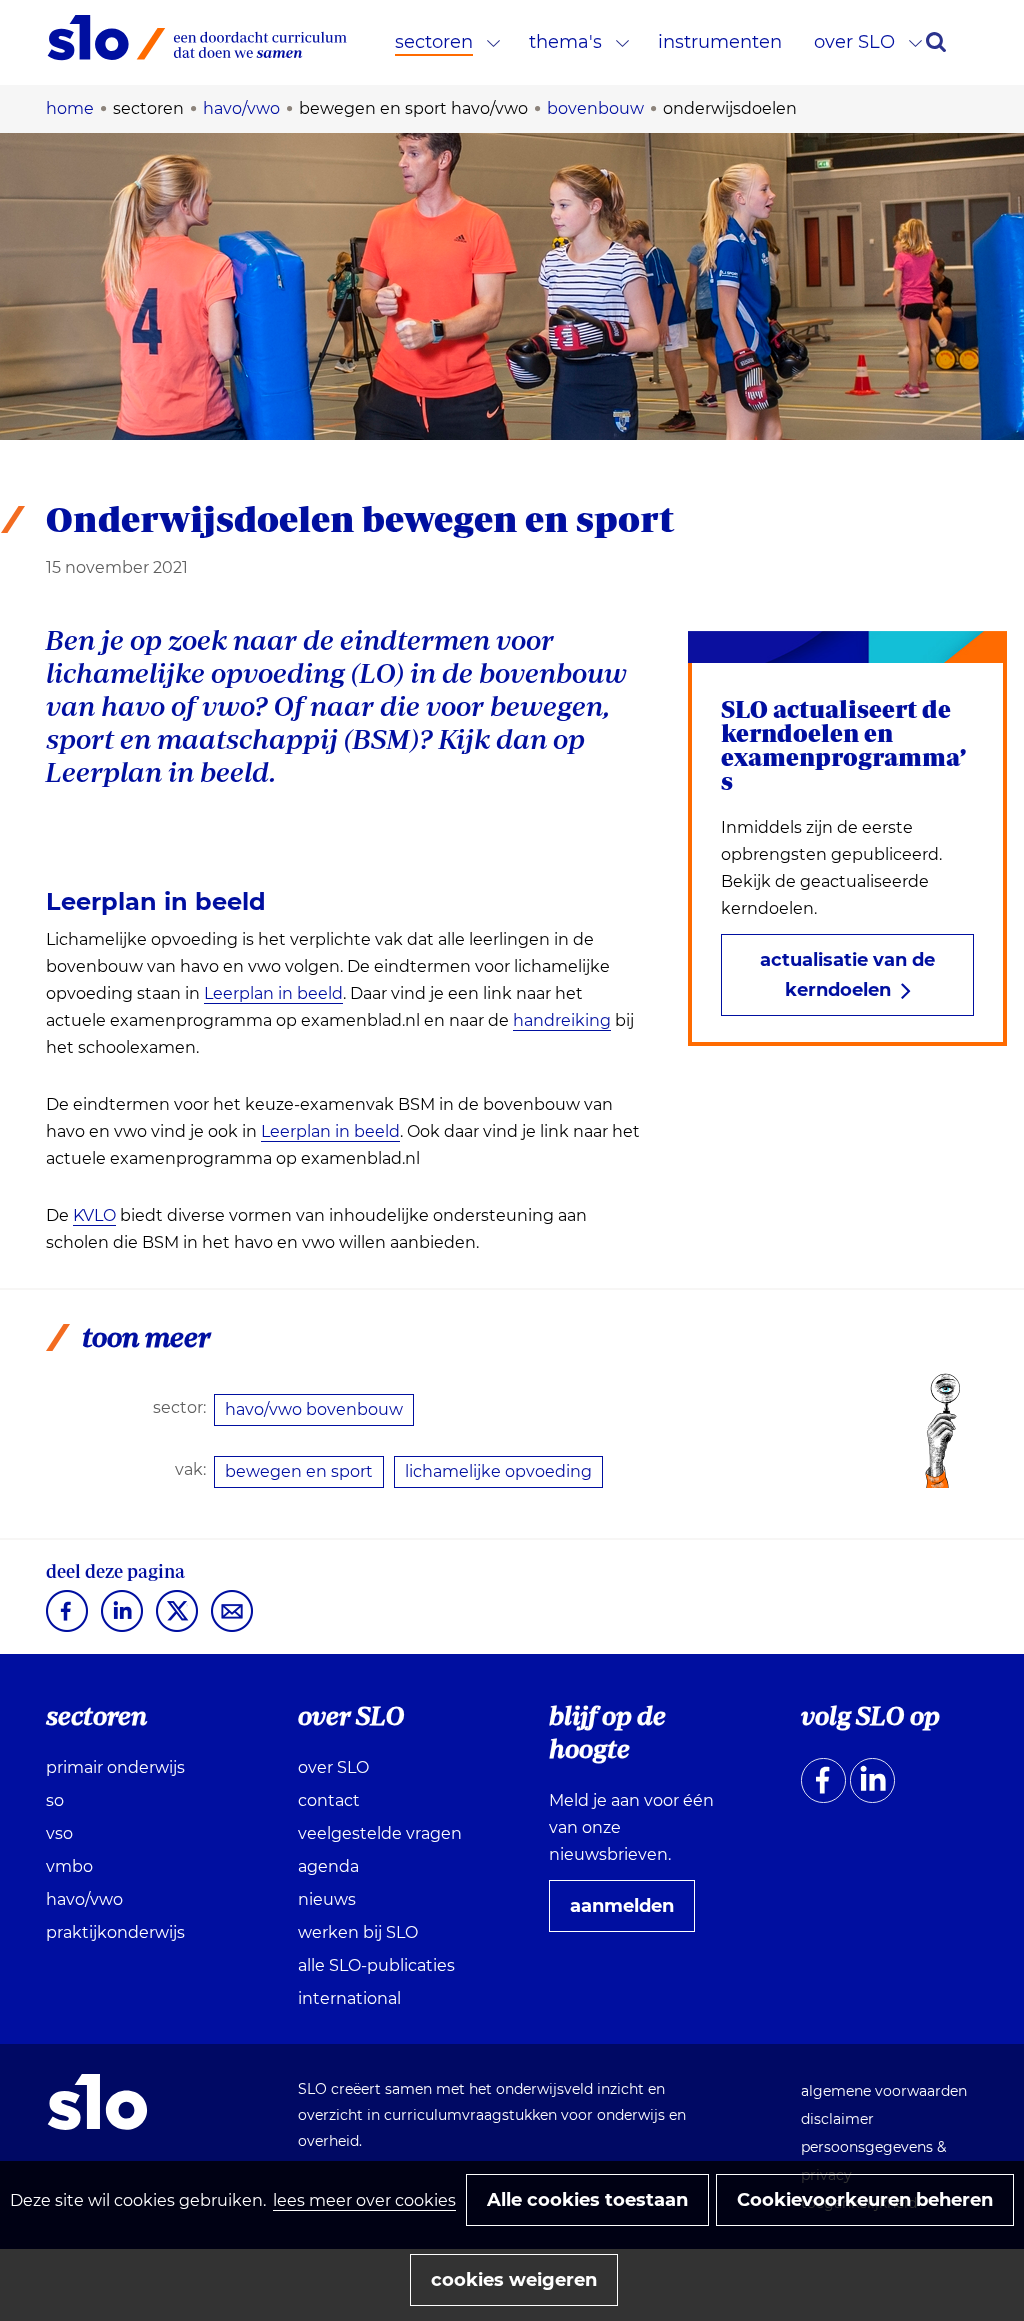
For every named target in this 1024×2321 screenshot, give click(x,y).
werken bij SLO (358, 1932)
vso (59, 1833)
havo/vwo (84, 1899)
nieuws (327, 1899)
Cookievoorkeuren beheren (865, 2200)
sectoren (434, 42)
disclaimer (837, 2119)
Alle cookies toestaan (587, 2200)
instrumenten (720, 42)
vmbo (69, 1866)
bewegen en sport (299, 1471)
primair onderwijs (115, 1767)
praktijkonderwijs (115, 1932)
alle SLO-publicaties (376, 1965)
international (349, 1998)
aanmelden (630, 1913)
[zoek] (936, 42)
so (55, 1800)
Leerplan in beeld (273, 994)
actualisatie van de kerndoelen (847, 975)
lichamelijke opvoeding (498, 1471)
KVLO (94, 1216)
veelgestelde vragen (380, 1833)
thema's (565, 42)
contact (329, 1800)
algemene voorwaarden (884, 2091)
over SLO (854, 42)
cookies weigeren (514, 2280)
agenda (328, 1866)
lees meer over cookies (364, 2200)
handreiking (562, 1020)
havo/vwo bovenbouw (314, 1409)
